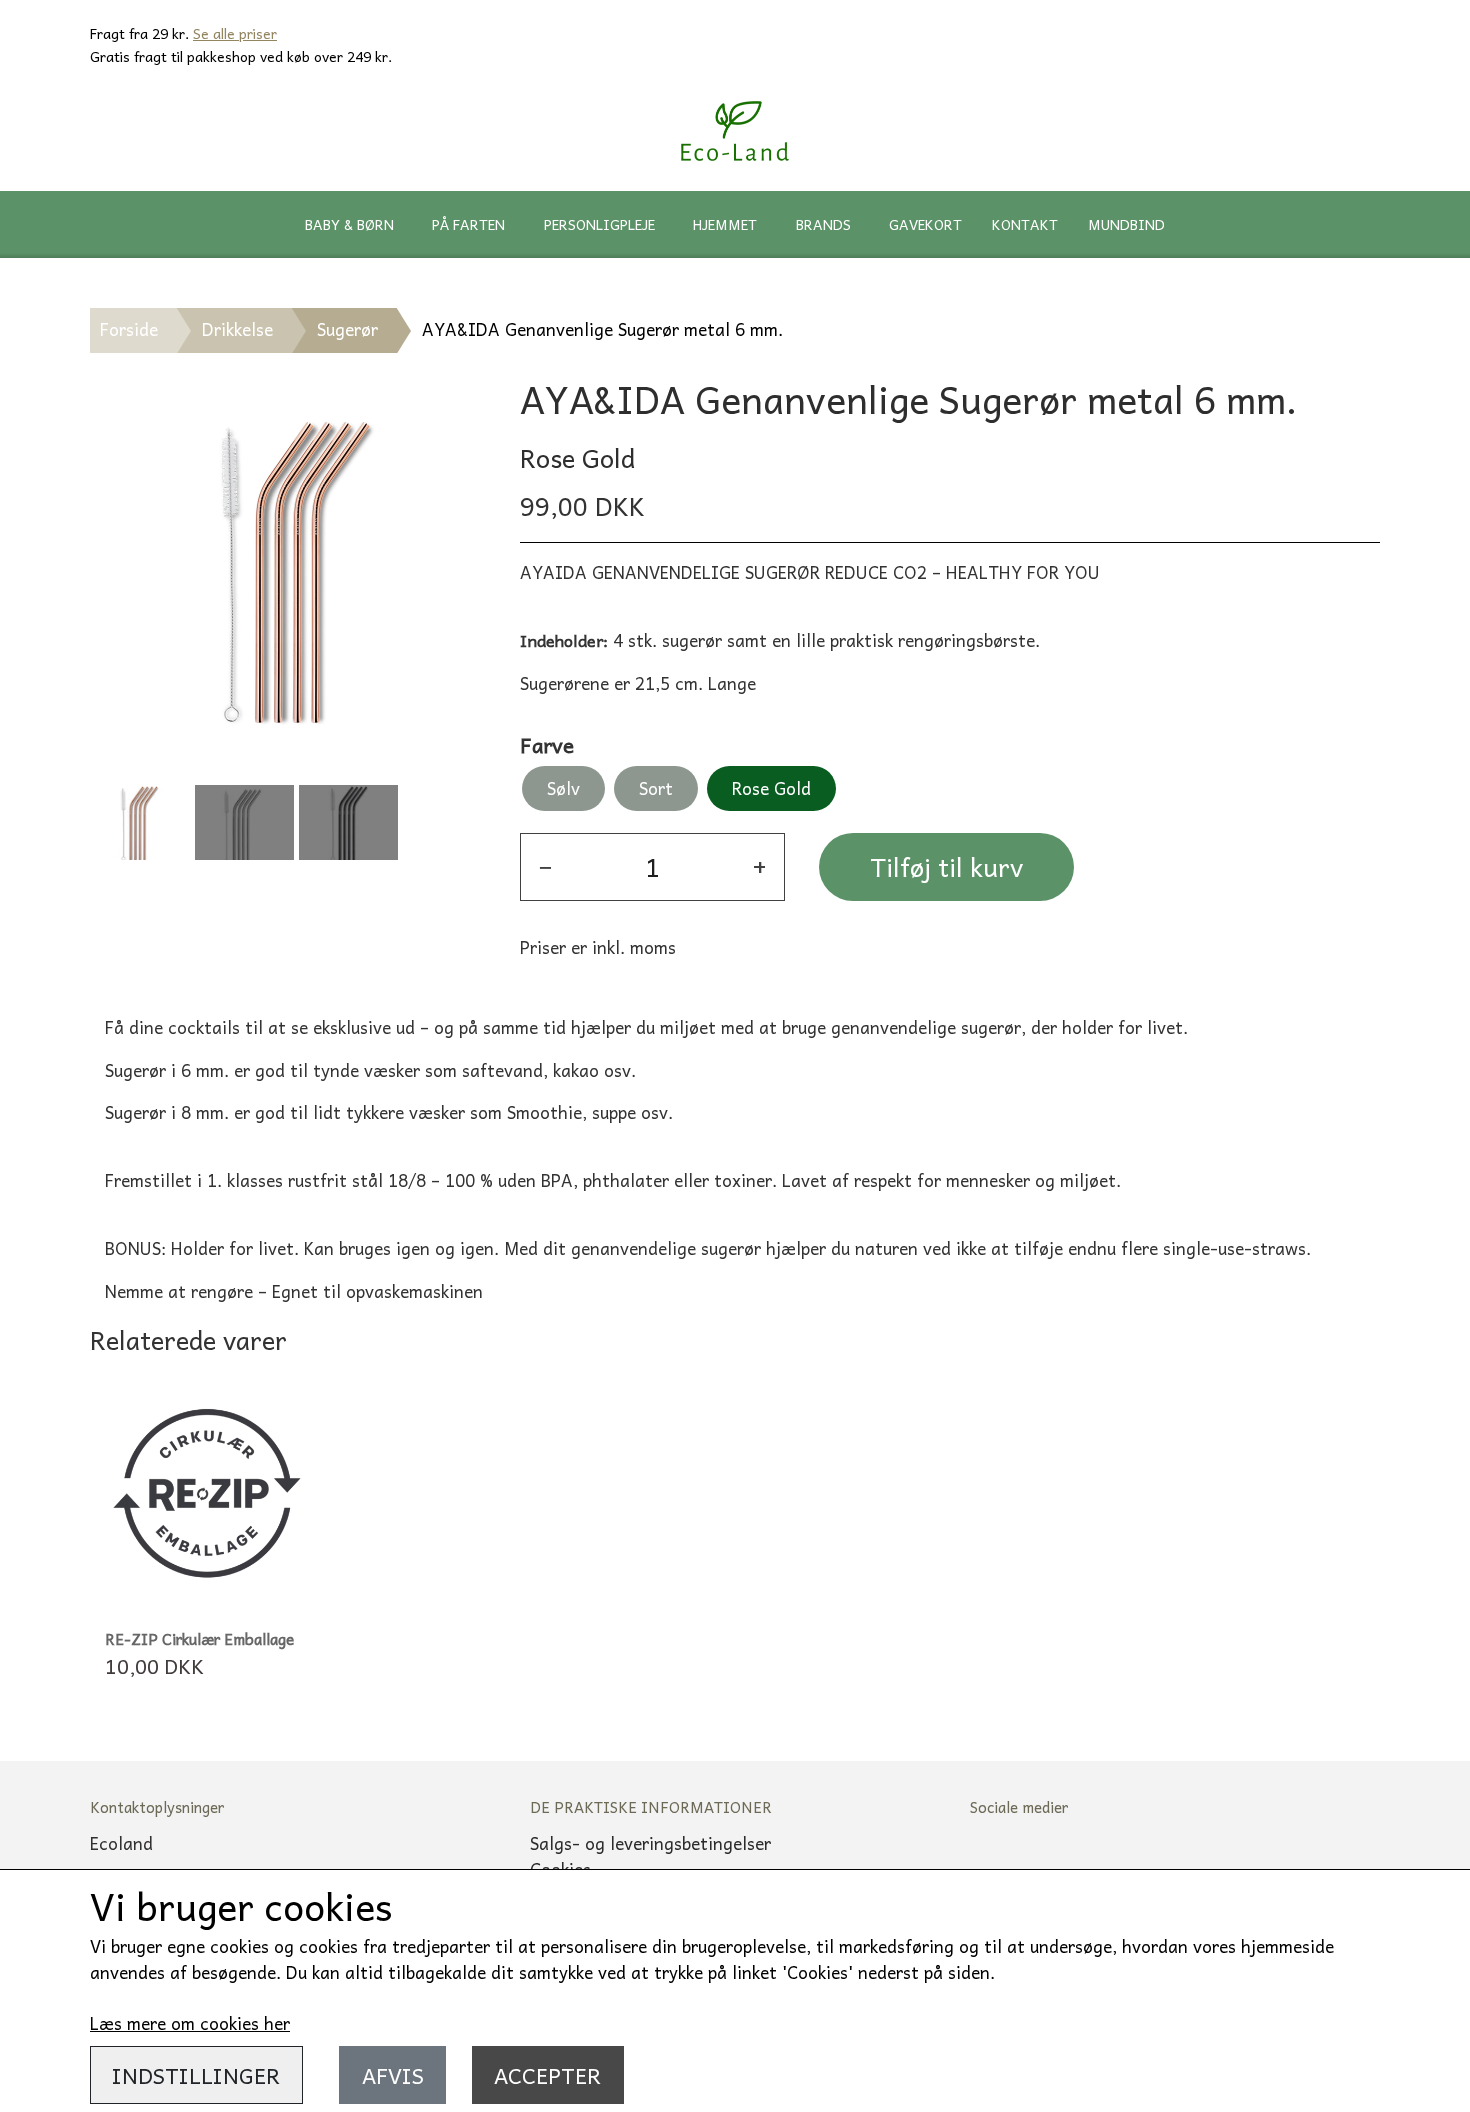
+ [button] (759, 866)
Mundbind (1126, 224)
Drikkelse (237, 329)
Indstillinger (196, 2075)
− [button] (545, 866)
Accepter (547, 2075)
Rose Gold (771, 788)
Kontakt (1025, 224)
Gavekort (925, 224)
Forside (129, 329)
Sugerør (347, 329)
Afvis (393, 2075)
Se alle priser (235, 33)
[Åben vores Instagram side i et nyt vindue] (1070, 1866)
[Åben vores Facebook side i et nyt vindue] (1000, 1866)
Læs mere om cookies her (190, 2023)
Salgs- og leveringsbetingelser (650, 1843)
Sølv (563, 788)
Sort (656, 788)
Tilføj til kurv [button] (946, 866)
